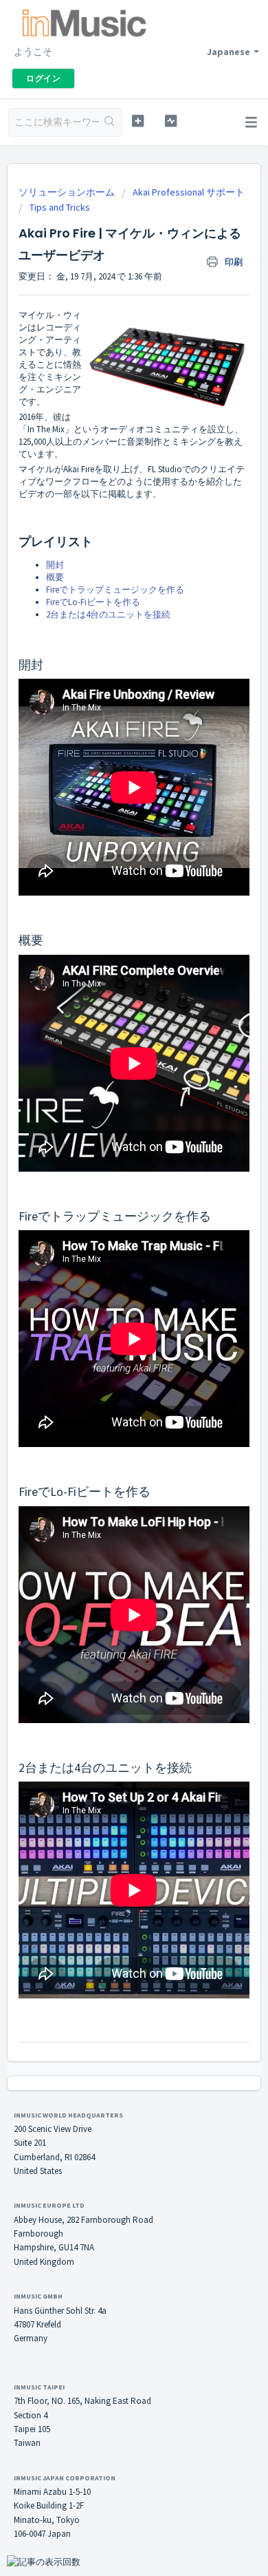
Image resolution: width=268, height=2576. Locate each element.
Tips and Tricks (60, 207)
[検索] (110, 123)
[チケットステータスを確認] (170, 121)
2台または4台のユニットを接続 (108, 614)
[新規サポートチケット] (137, 121)
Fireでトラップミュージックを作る (115, 590)
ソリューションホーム (68, 192)
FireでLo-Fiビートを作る (93, 602)
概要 (55, 577)
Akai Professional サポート (189, 192)
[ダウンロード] (109, 1316)
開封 (55, 565)
